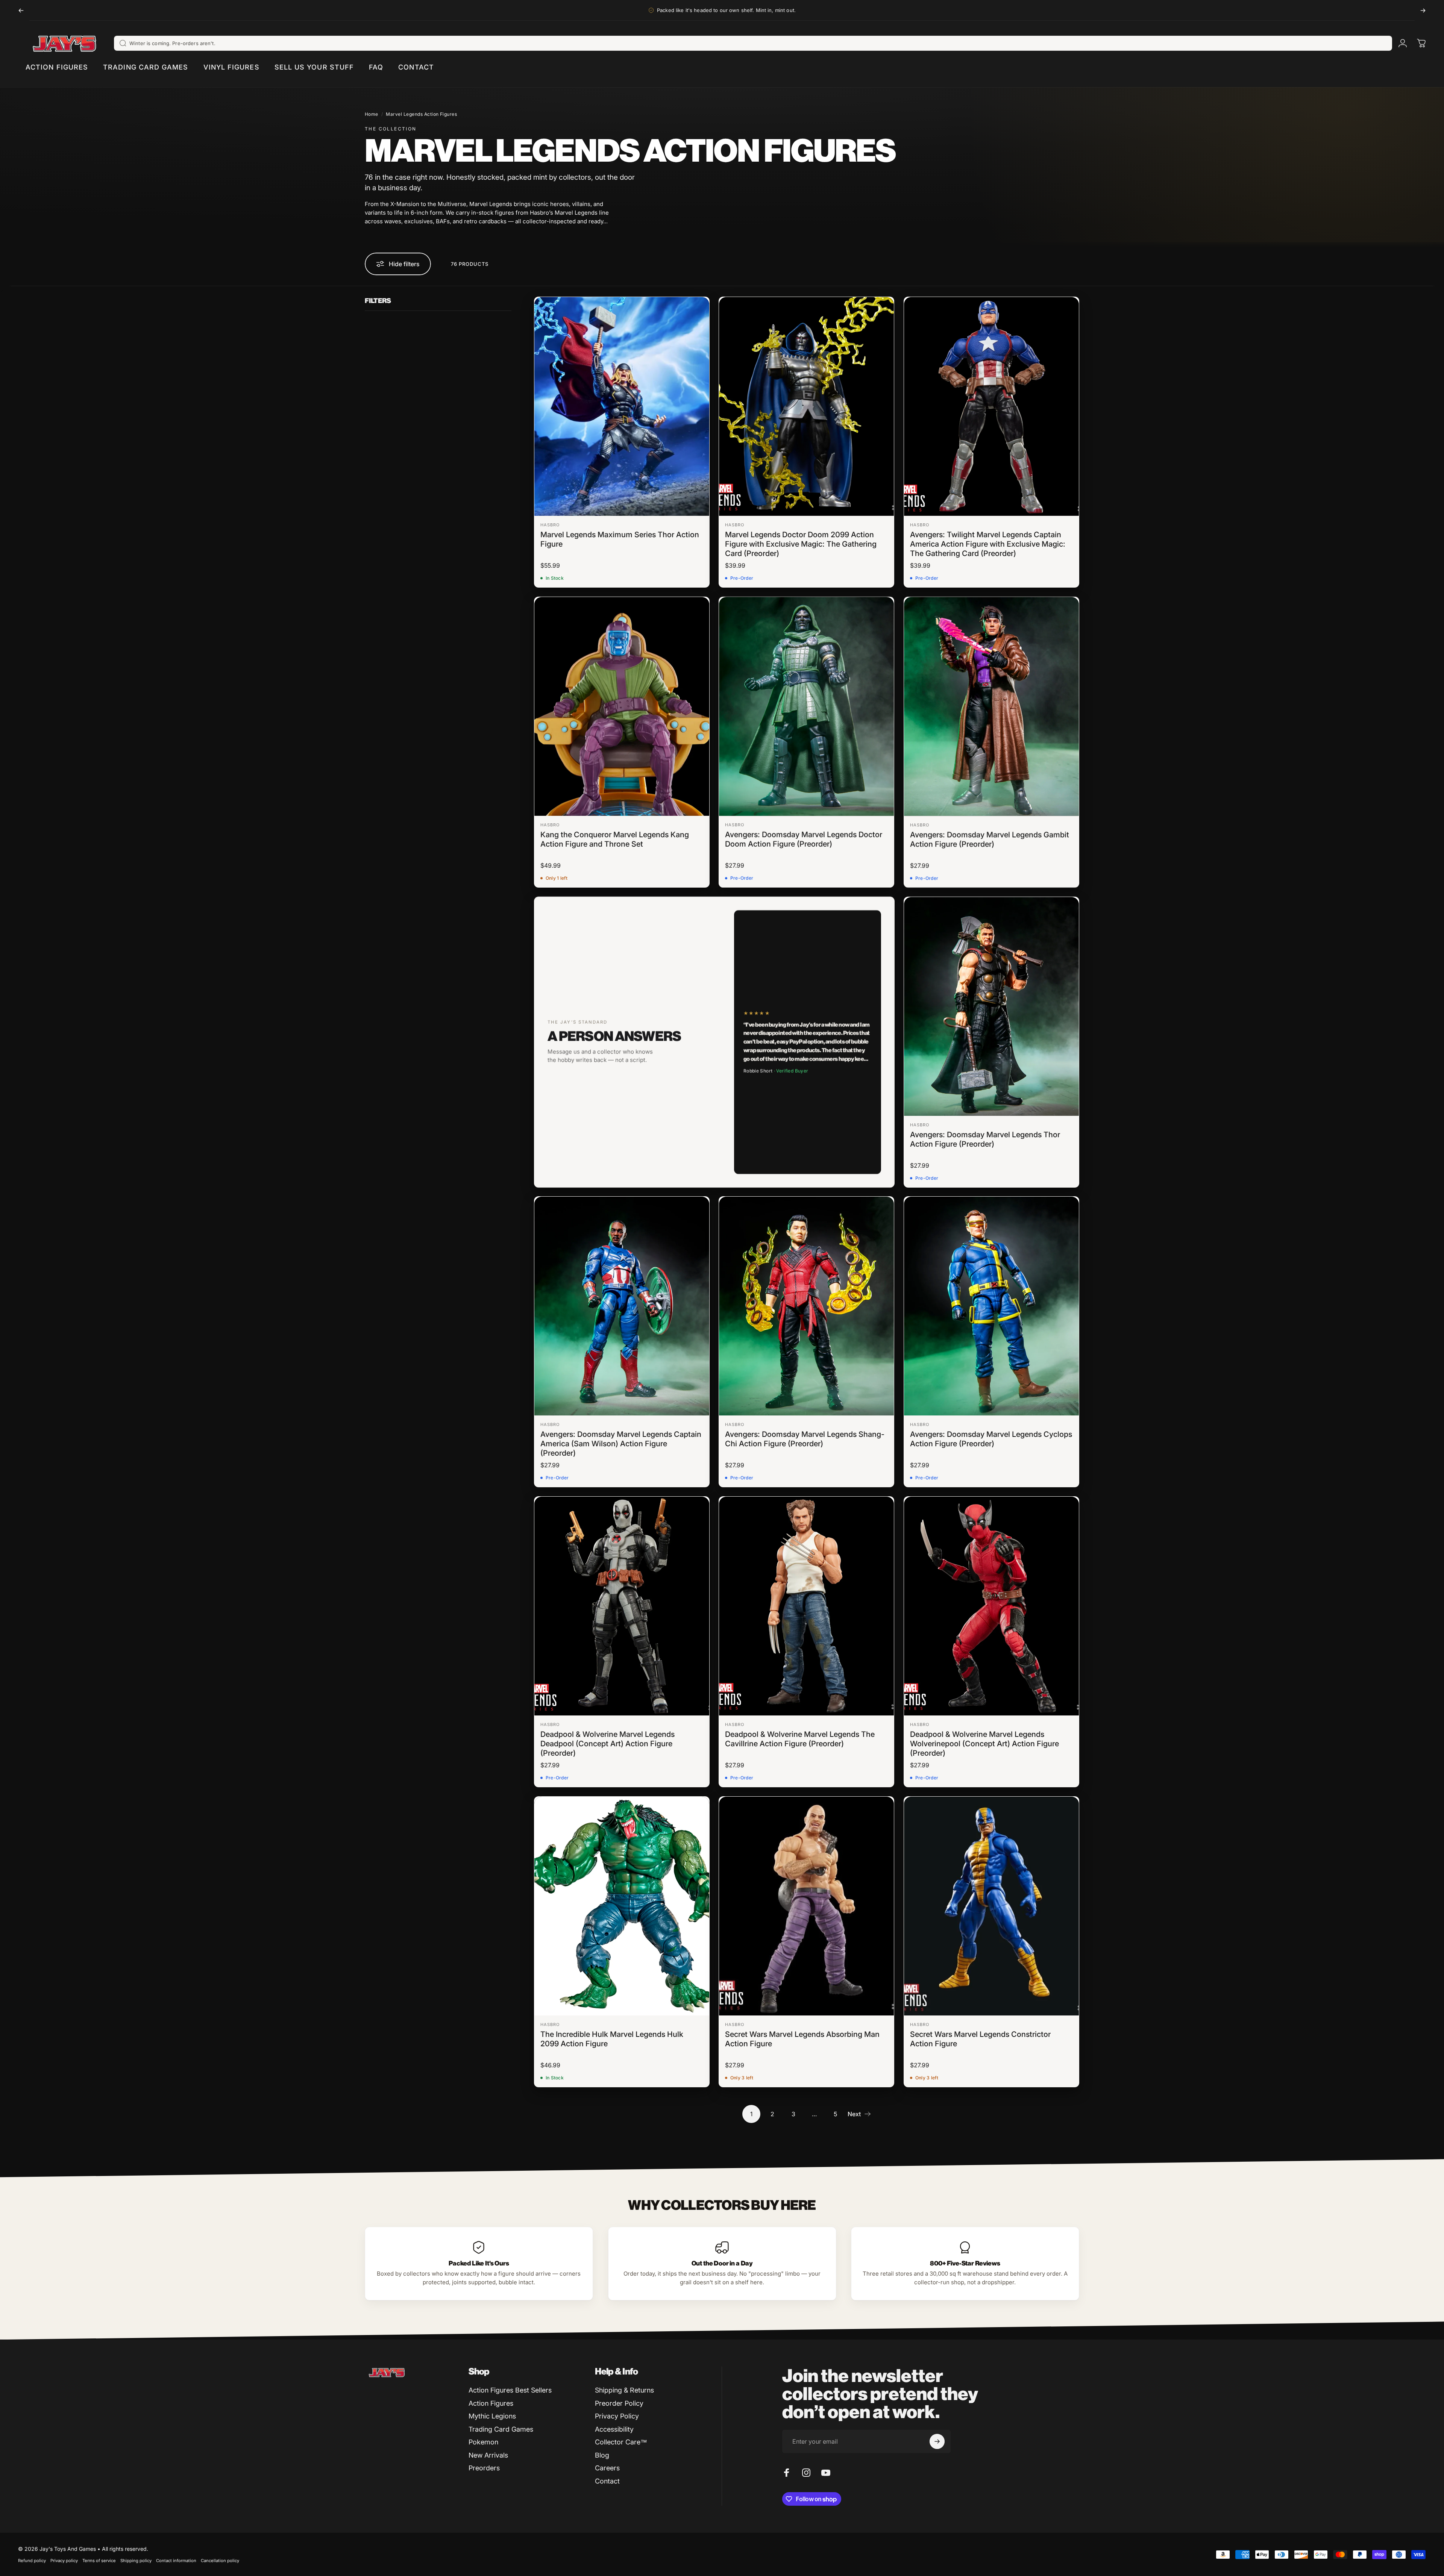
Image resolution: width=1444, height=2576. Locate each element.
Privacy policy (64, 2561)
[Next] (1423, 10)
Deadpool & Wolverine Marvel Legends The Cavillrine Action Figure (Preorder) (800, 1739)
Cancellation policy (220, 2561)
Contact (607, 2481)
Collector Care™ (621, 2442)
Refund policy (32, 2561)
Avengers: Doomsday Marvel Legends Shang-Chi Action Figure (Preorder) (805, 1439)
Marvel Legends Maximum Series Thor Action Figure (620, 539)
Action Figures (491, 2403)
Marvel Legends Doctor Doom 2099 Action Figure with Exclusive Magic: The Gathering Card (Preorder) (801, 544)
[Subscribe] (937, 2441)
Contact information (176, 2561)
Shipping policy (136, 2561)
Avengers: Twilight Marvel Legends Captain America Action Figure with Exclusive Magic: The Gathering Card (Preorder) (988, 544)
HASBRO (550, 525)
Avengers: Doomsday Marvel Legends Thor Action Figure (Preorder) (985, 1139)
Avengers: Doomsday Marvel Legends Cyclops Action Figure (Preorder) (991, 1439)
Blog (602, 2455)
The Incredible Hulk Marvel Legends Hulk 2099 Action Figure (612, 2039)
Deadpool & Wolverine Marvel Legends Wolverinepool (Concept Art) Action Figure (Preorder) (984, 1744)
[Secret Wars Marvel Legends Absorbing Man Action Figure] (806, 1906)
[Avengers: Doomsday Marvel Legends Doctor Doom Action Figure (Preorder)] (806, 706)
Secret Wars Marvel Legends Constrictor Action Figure (980, 2039)
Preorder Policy (619, 2403)
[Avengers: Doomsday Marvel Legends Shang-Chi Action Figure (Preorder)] (806, 1306)
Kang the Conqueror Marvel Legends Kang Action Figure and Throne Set (615, 839)
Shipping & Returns (624, 2390)
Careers (607, 2468)
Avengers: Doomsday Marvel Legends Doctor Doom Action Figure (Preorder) (804, 839)
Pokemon (483, 2442)
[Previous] (21, 10)
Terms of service (99, 2561)
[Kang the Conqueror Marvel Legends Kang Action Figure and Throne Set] (622, 706)
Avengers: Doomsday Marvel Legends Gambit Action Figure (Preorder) (990, 839)
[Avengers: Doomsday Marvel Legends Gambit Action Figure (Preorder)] (991, 706)
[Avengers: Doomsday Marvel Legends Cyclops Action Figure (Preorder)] (991, 1306)
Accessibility (614, 2429)
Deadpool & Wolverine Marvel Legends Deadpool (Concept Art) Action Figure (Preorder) (607, 1744)
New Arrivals (488, 2455)
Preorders (484, 2468)
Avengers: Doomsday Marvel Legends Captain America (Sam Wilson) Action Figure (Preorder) (621, 1444)
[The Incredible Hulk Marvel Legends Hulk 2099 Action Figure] (622, 1906)
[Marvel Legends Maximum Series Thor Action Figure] (622, 406)
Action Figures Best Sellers (510, 2390)
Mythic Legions (492, 2416)
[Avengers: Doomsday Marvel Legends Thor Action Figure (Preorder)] (991, 1006)
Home (372, 114)
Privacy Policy (617, 2416)
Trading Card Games (501, 2429)
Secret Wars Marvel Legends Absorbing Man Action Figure (802, 2039)
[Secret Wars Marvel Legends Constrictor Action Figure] (991, 1906)
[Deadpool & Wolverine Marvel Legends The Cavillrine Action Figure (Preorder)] (806, 1606)
